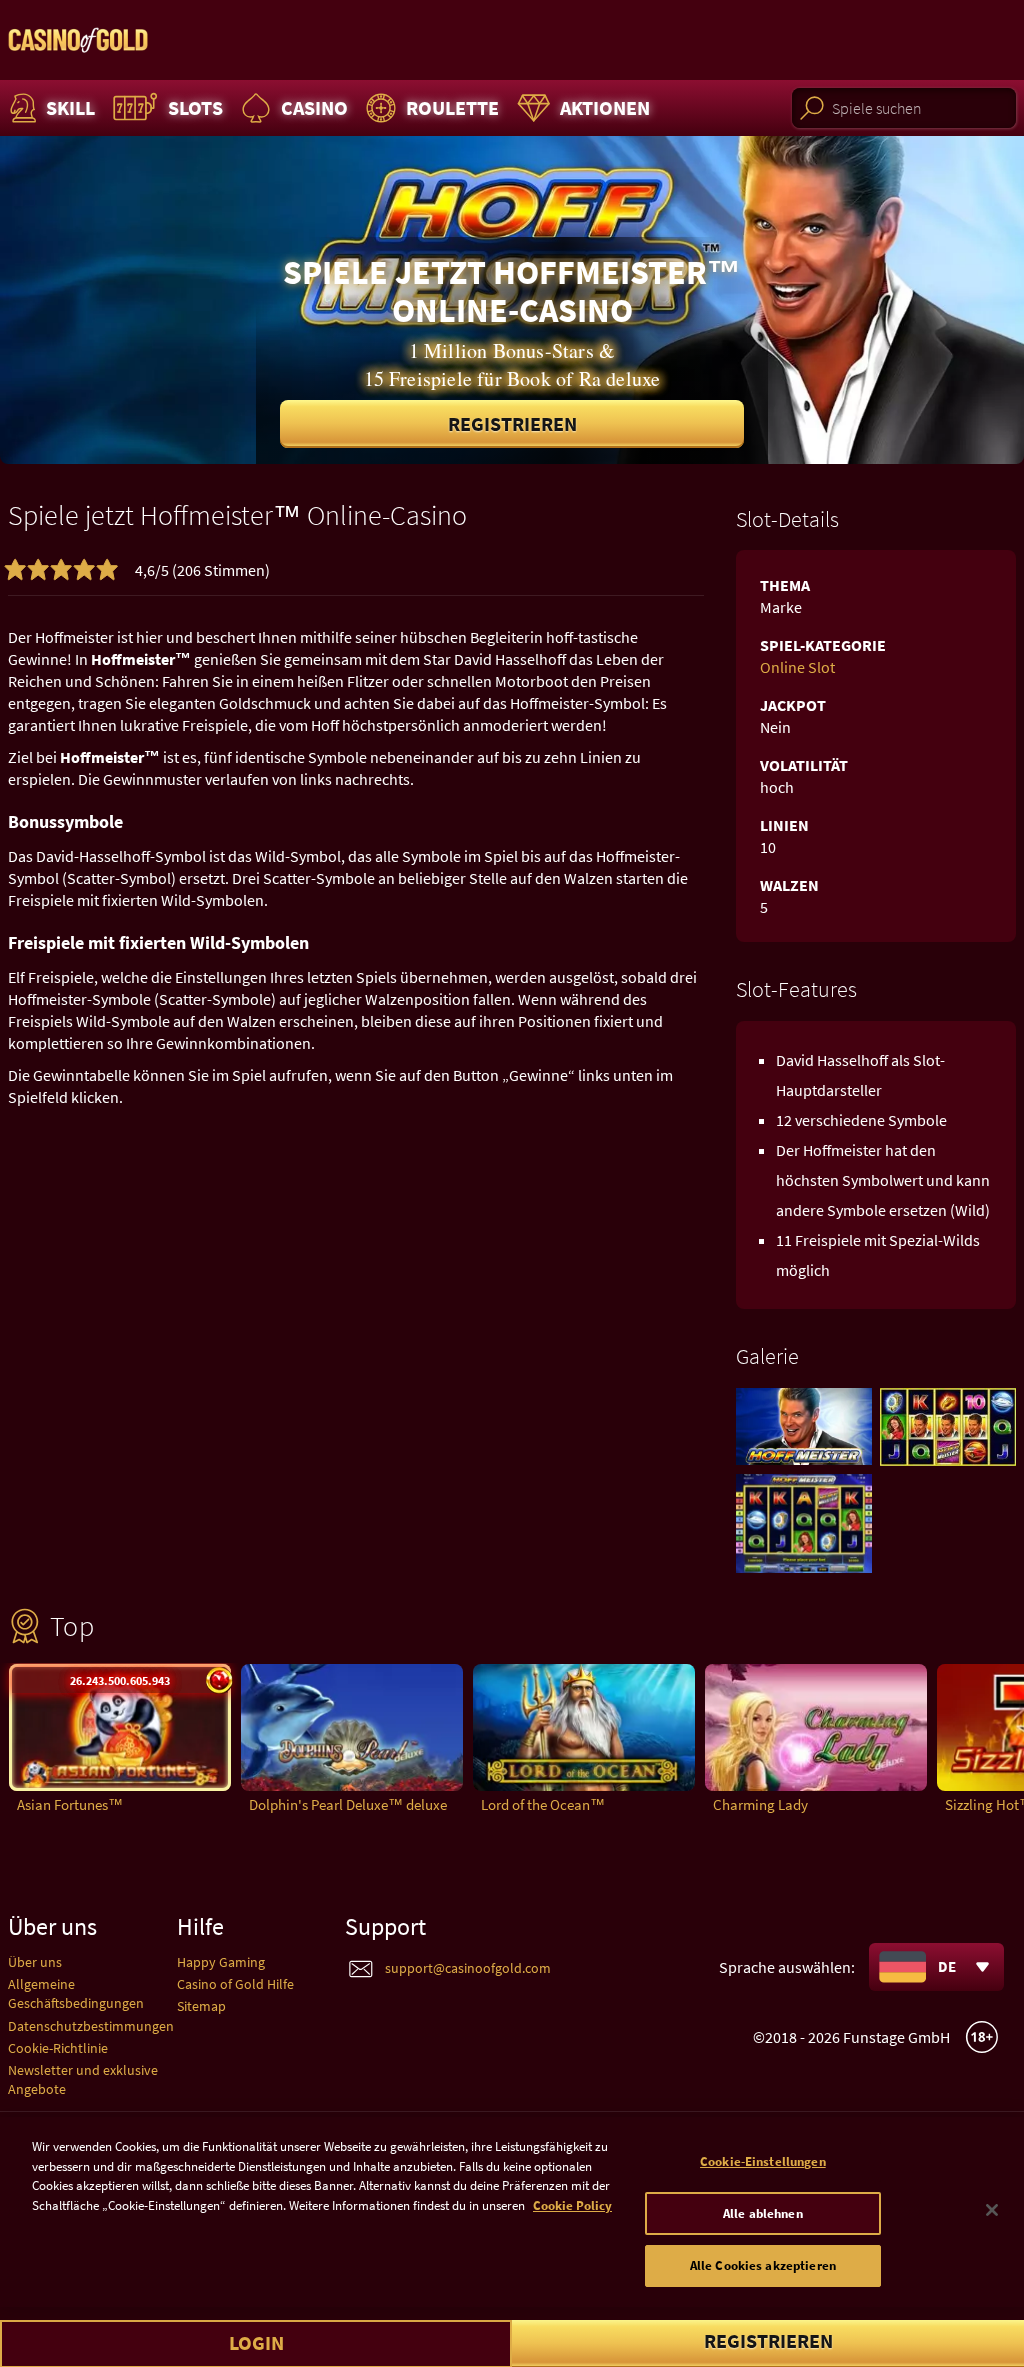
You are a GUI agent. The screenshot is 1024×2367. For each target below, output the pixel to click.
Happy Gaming (221, 1962)
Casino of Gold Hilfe (235, 1984)
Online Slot (797, 667)
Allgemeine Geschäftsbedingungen (76, 1993)
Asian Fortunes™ (70, 1804)
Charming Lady (760, 1804)
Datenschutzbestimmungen (91, 2026)
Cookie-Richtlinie (58, 2048)
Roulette (452, 107)
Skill (70, 107)
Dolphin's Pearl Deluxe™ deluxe (348, 1804)
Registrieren (512, 423)
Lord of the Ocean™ (543, 1804)
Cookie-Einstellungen (763, 2161)
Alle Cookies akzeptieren (763, 2265)
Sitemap (201, 2006)
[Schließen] (992, 2210)
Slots (195, 107)
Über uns (35, 1962)
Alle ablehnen (763, 2213)
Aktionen (605, 107)
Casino (314, 107)
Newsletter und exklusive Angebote (83, 2079)
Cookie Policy (572, 2205)
